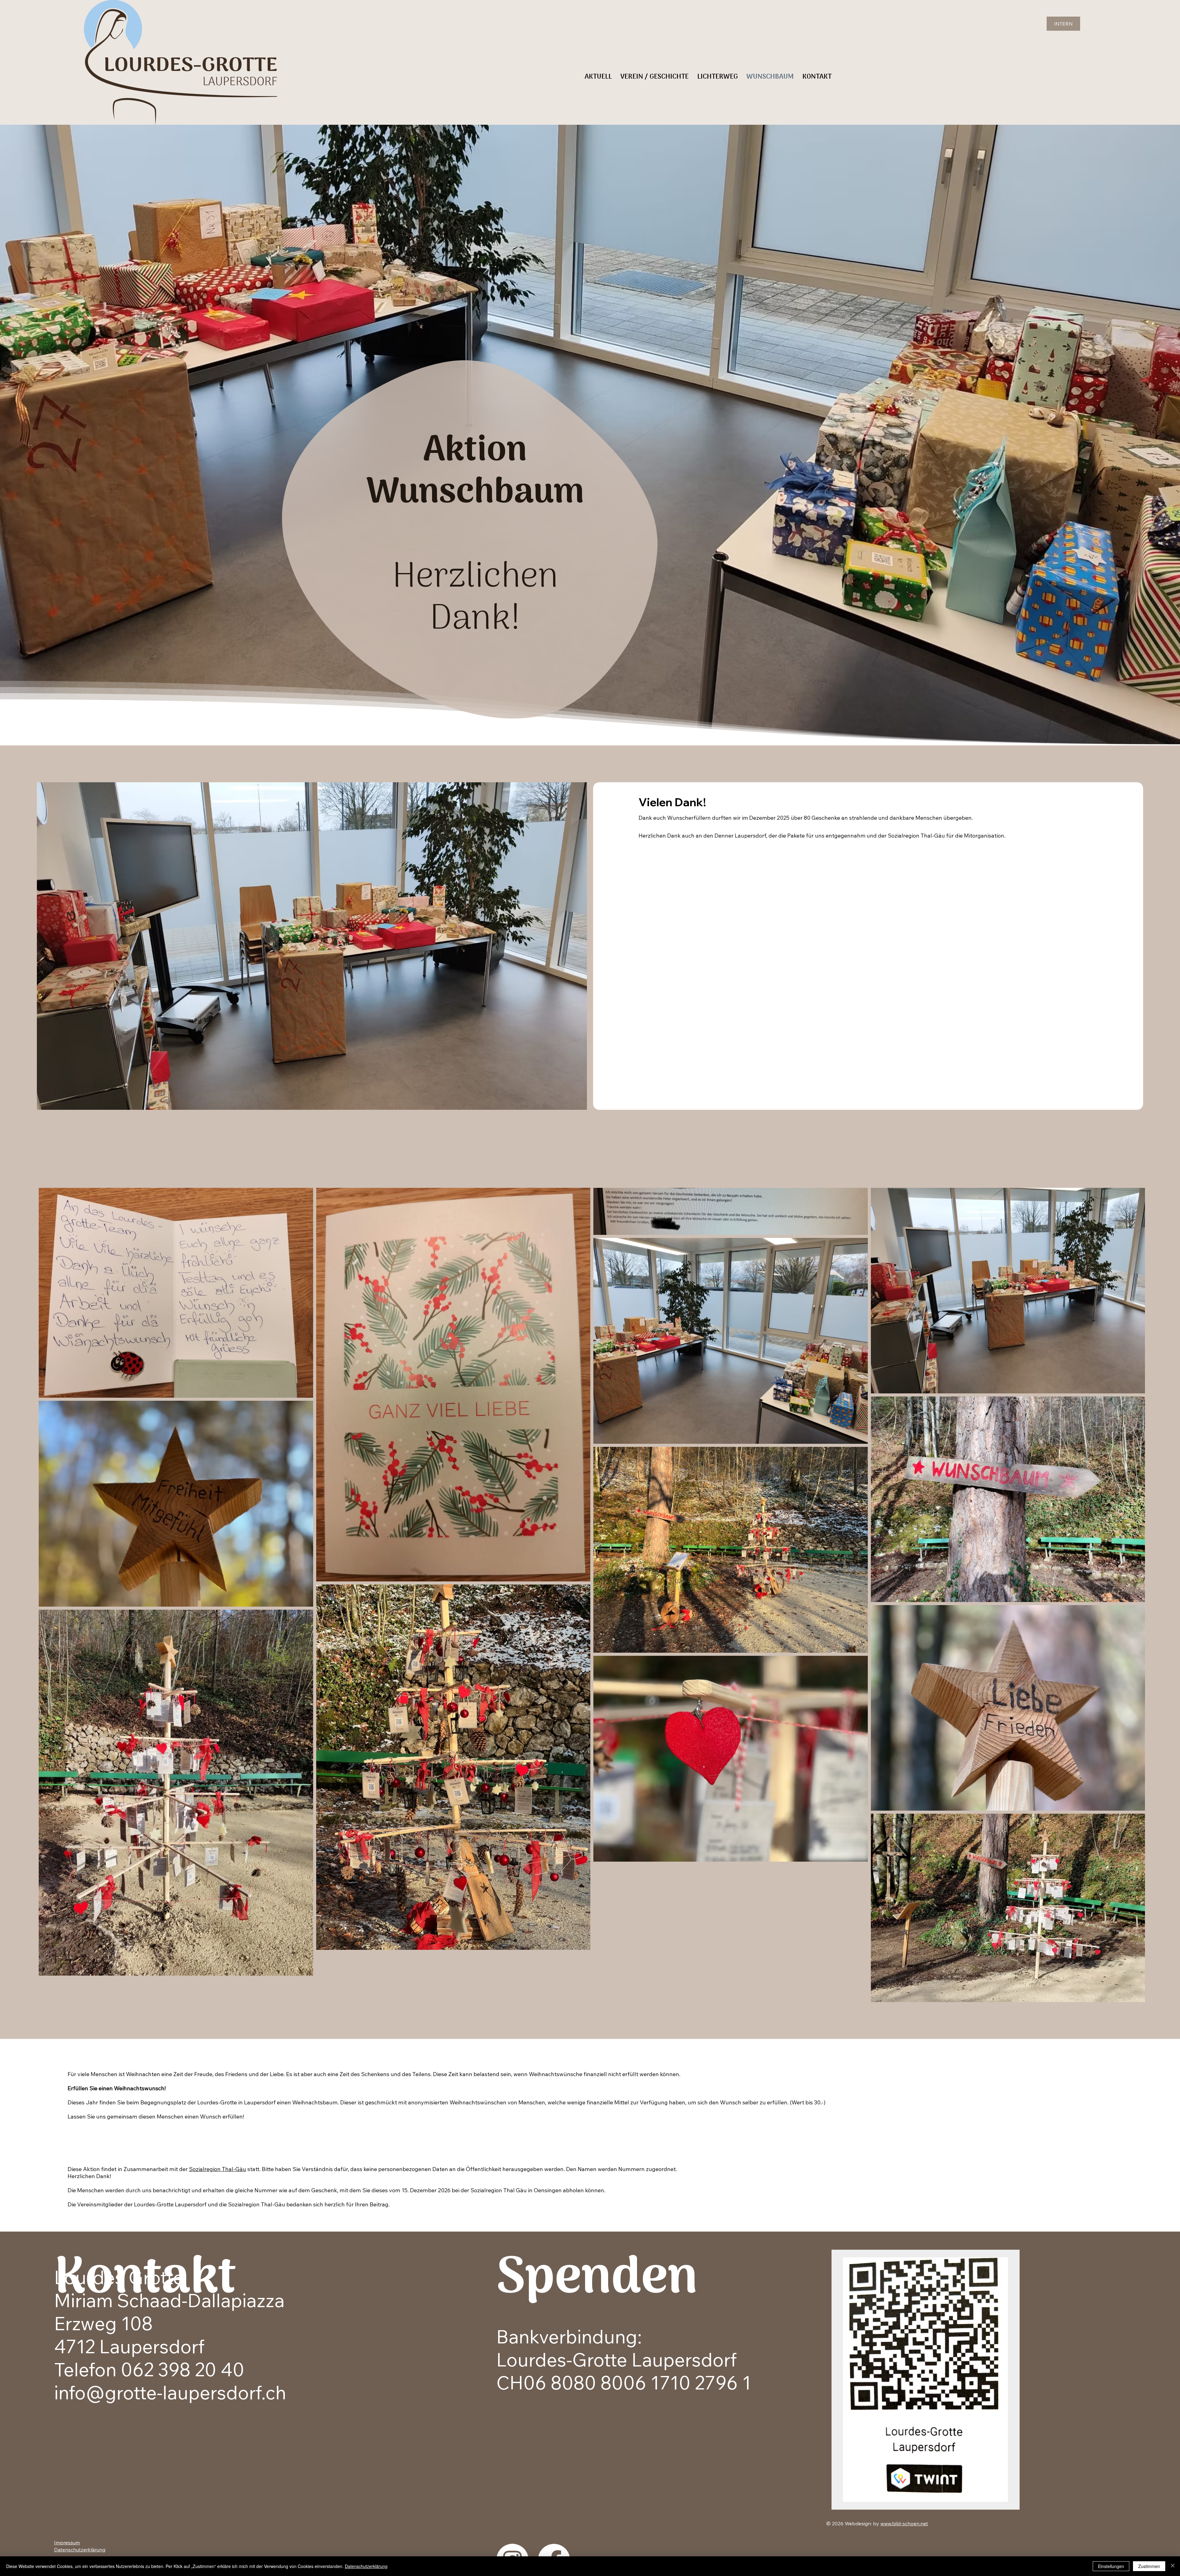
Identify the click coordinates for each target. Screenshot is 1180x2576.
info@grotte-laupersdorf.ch (170, 2392)
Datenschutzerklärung (80, 2550)
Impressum (67, 2543)
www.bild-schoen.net (904, 2523)
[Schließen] (1173, 2566)
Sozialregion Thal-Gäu (218, 2169)
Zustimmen (1149, 2566)
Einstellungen (1111, 2566)
